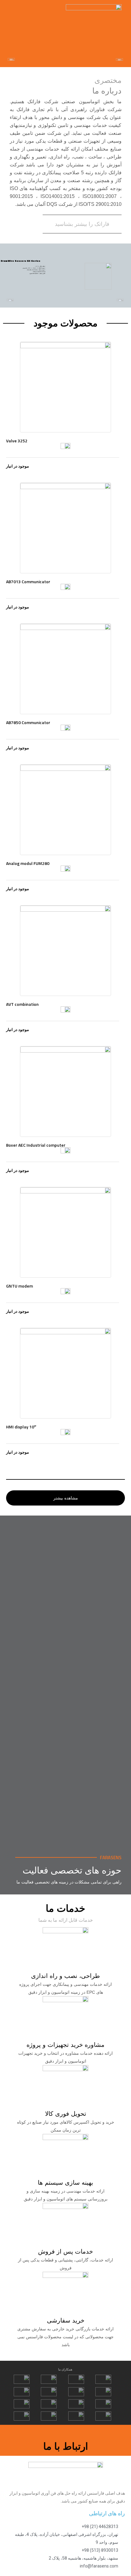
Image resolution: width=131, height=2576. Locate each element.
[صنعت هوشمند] (66, 1710)
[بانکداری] (66, 1655)
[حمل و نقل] (66, 1546)
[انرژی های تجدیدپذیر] (66, 1819)
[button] (14, 9)
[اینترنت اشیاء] (66, 1764)
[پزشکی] (66, 1601)
